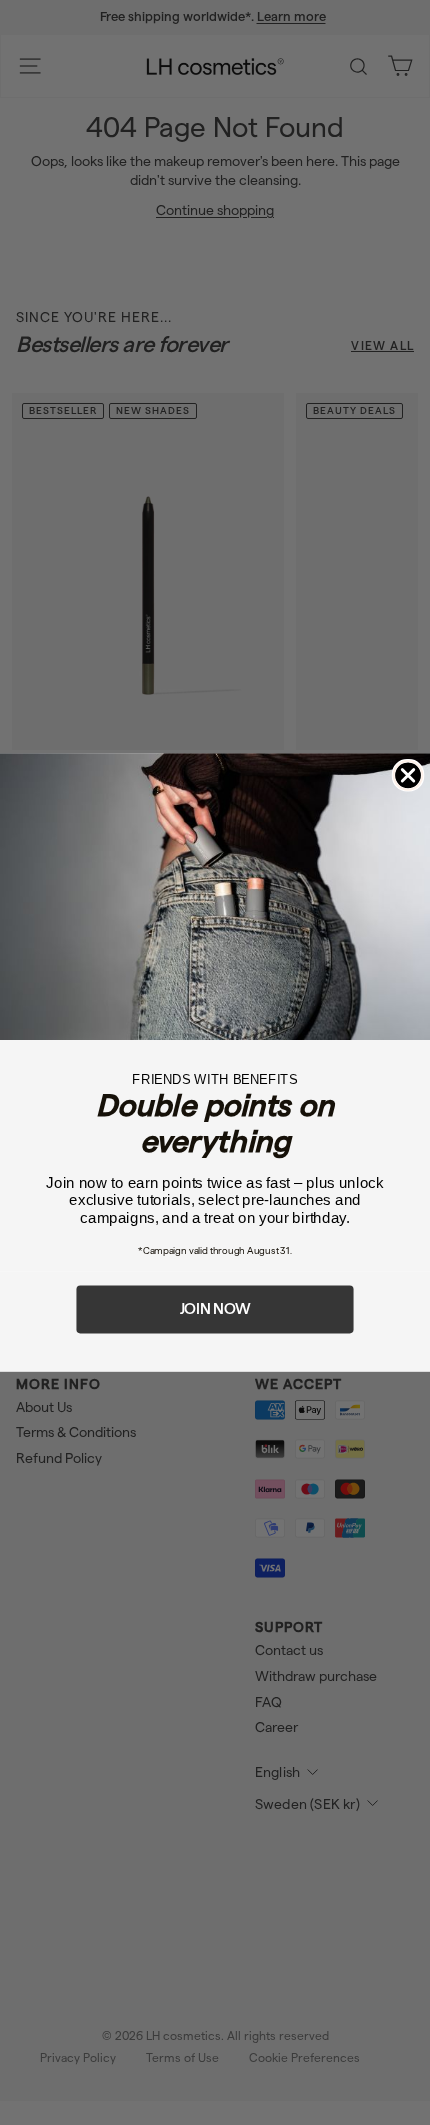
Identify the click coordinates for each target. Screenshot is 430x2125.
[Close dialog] (408, 775)
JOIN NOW (215, 1309)
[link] (215, 896)
